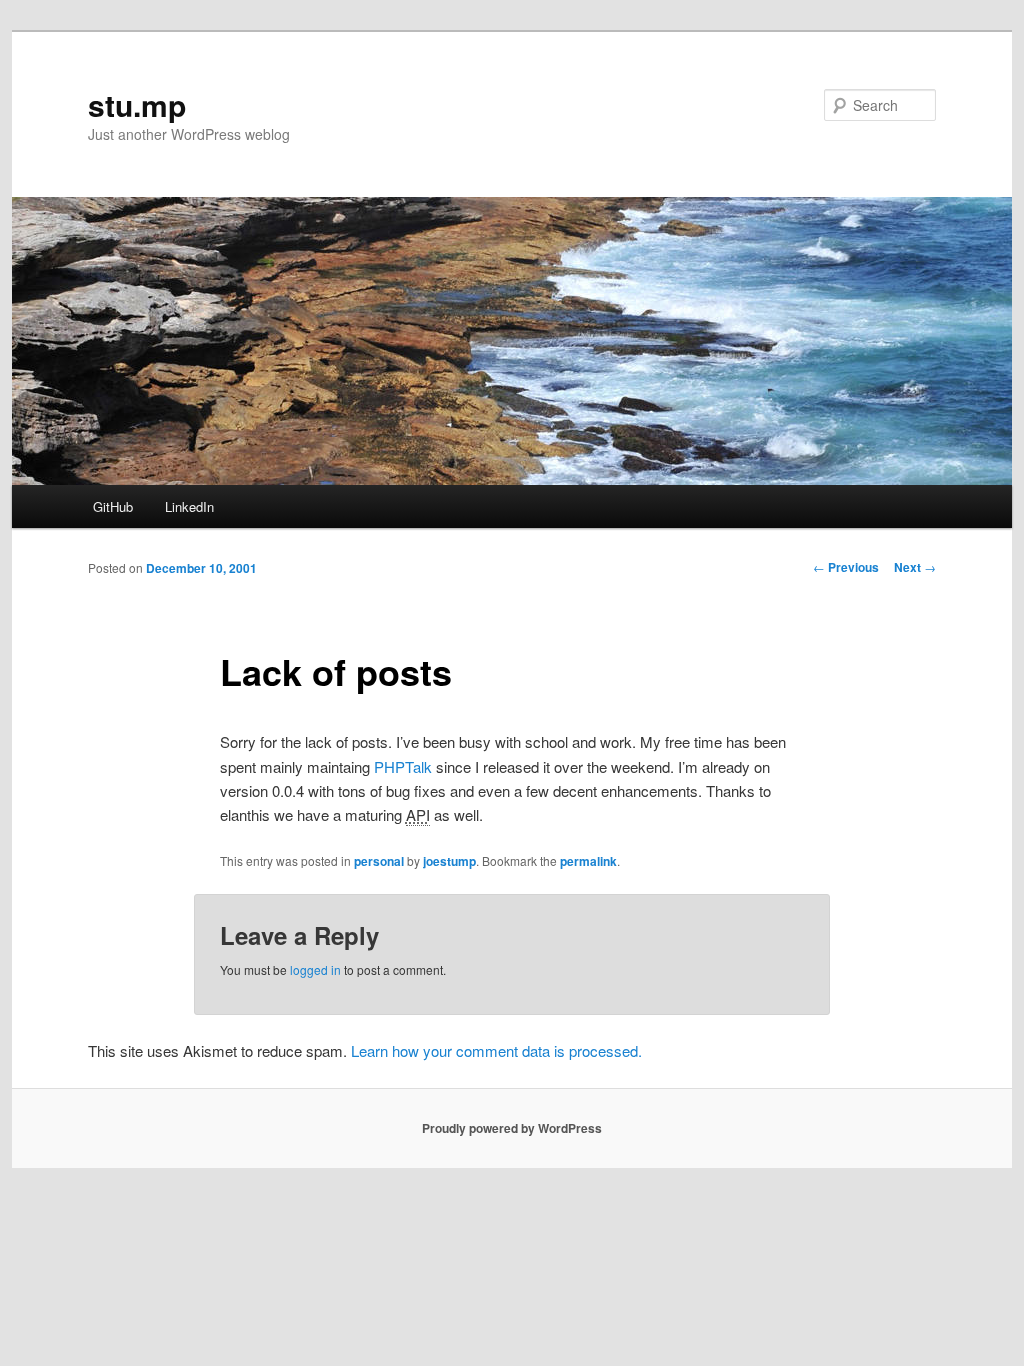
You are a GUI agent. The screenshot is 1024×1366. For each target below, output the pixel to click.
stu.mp (137, 104)
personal (379, 861)
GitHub (113, 506)
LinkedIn (189, 506)
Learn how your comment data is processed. (496, 1050)
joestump (449, 861)
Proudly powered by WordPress (512, 1128)
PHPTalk (403, 766)
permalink (588, 861)
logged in (315, 969)
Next (915, 567)
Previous (846, 567)
